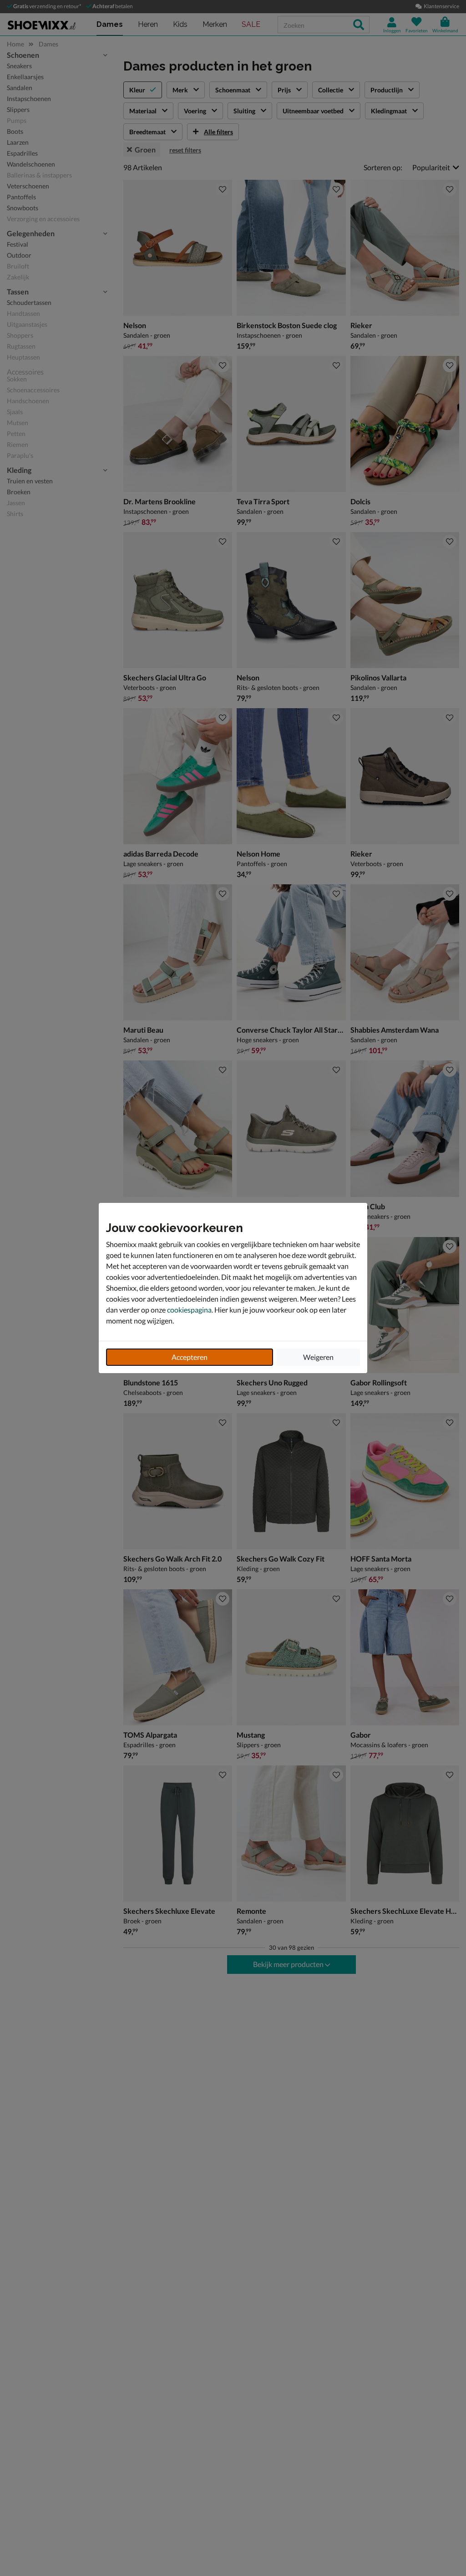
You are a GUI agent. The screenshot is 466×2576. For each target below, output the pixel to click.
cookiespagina (189, 1310)
